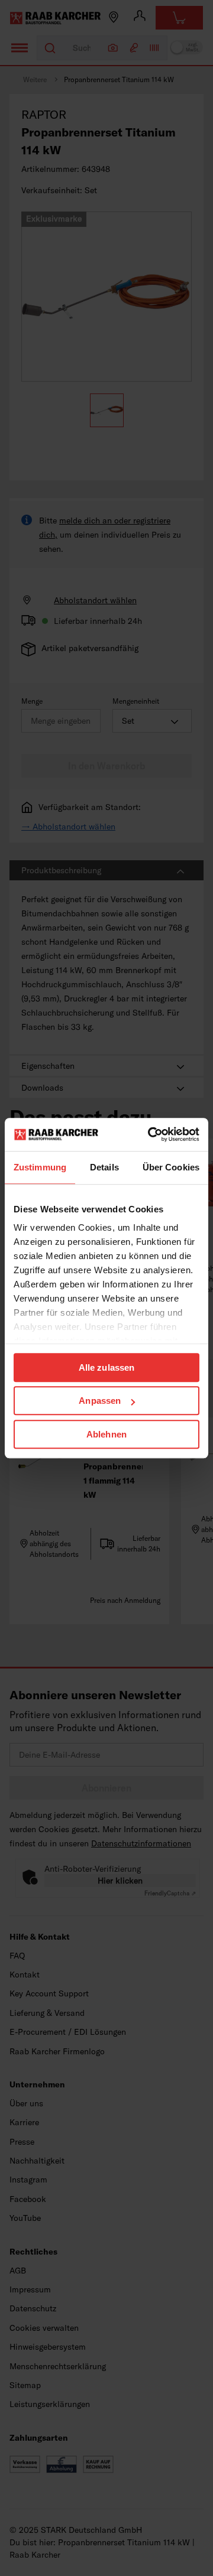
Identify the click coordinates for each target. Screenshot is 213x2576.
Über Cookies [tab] (171, 1167)
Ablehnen (106, 1434)
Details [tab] (104, 1167)
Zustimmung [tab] (40, 1167)
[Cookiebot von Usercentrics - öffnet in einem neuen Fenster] (150, 1134)
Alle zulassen (106, 1367)
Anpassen (100, 1401)
